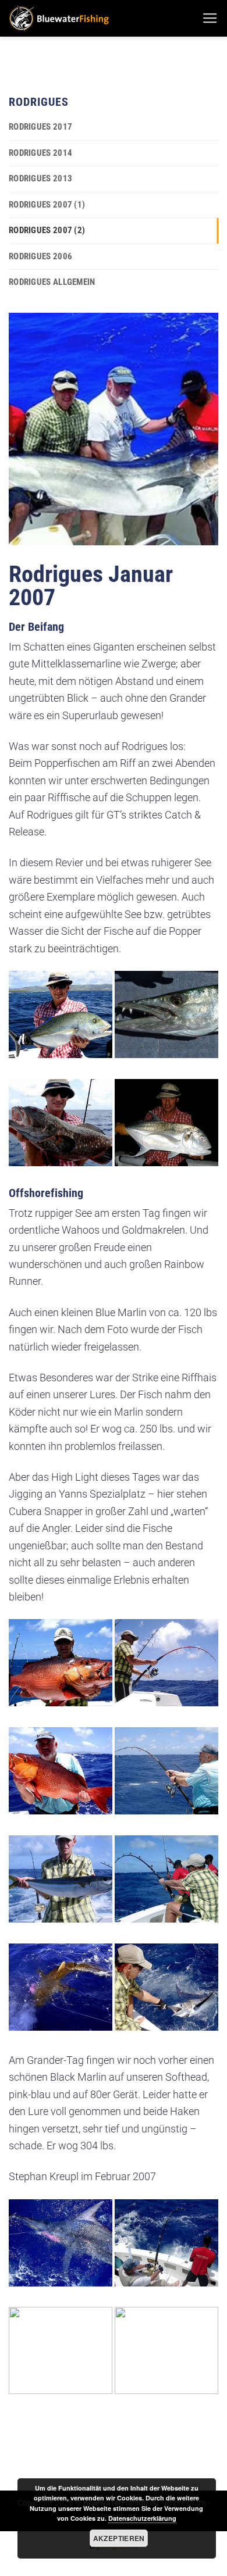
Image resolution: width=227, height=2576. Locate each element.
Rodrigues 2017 (40, 127)
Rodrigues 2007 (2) (47, 230)
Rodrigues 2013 (40, 178)
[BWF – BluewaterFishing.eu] (101, 18)
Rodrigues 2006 (40, 256)
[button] (210, 19)
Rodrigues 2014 (40, 153)
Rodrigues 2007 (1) (47, 205)
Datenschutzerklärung (142, 2518)
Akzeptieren (119, 2538)
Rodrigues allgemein (52, 282)
